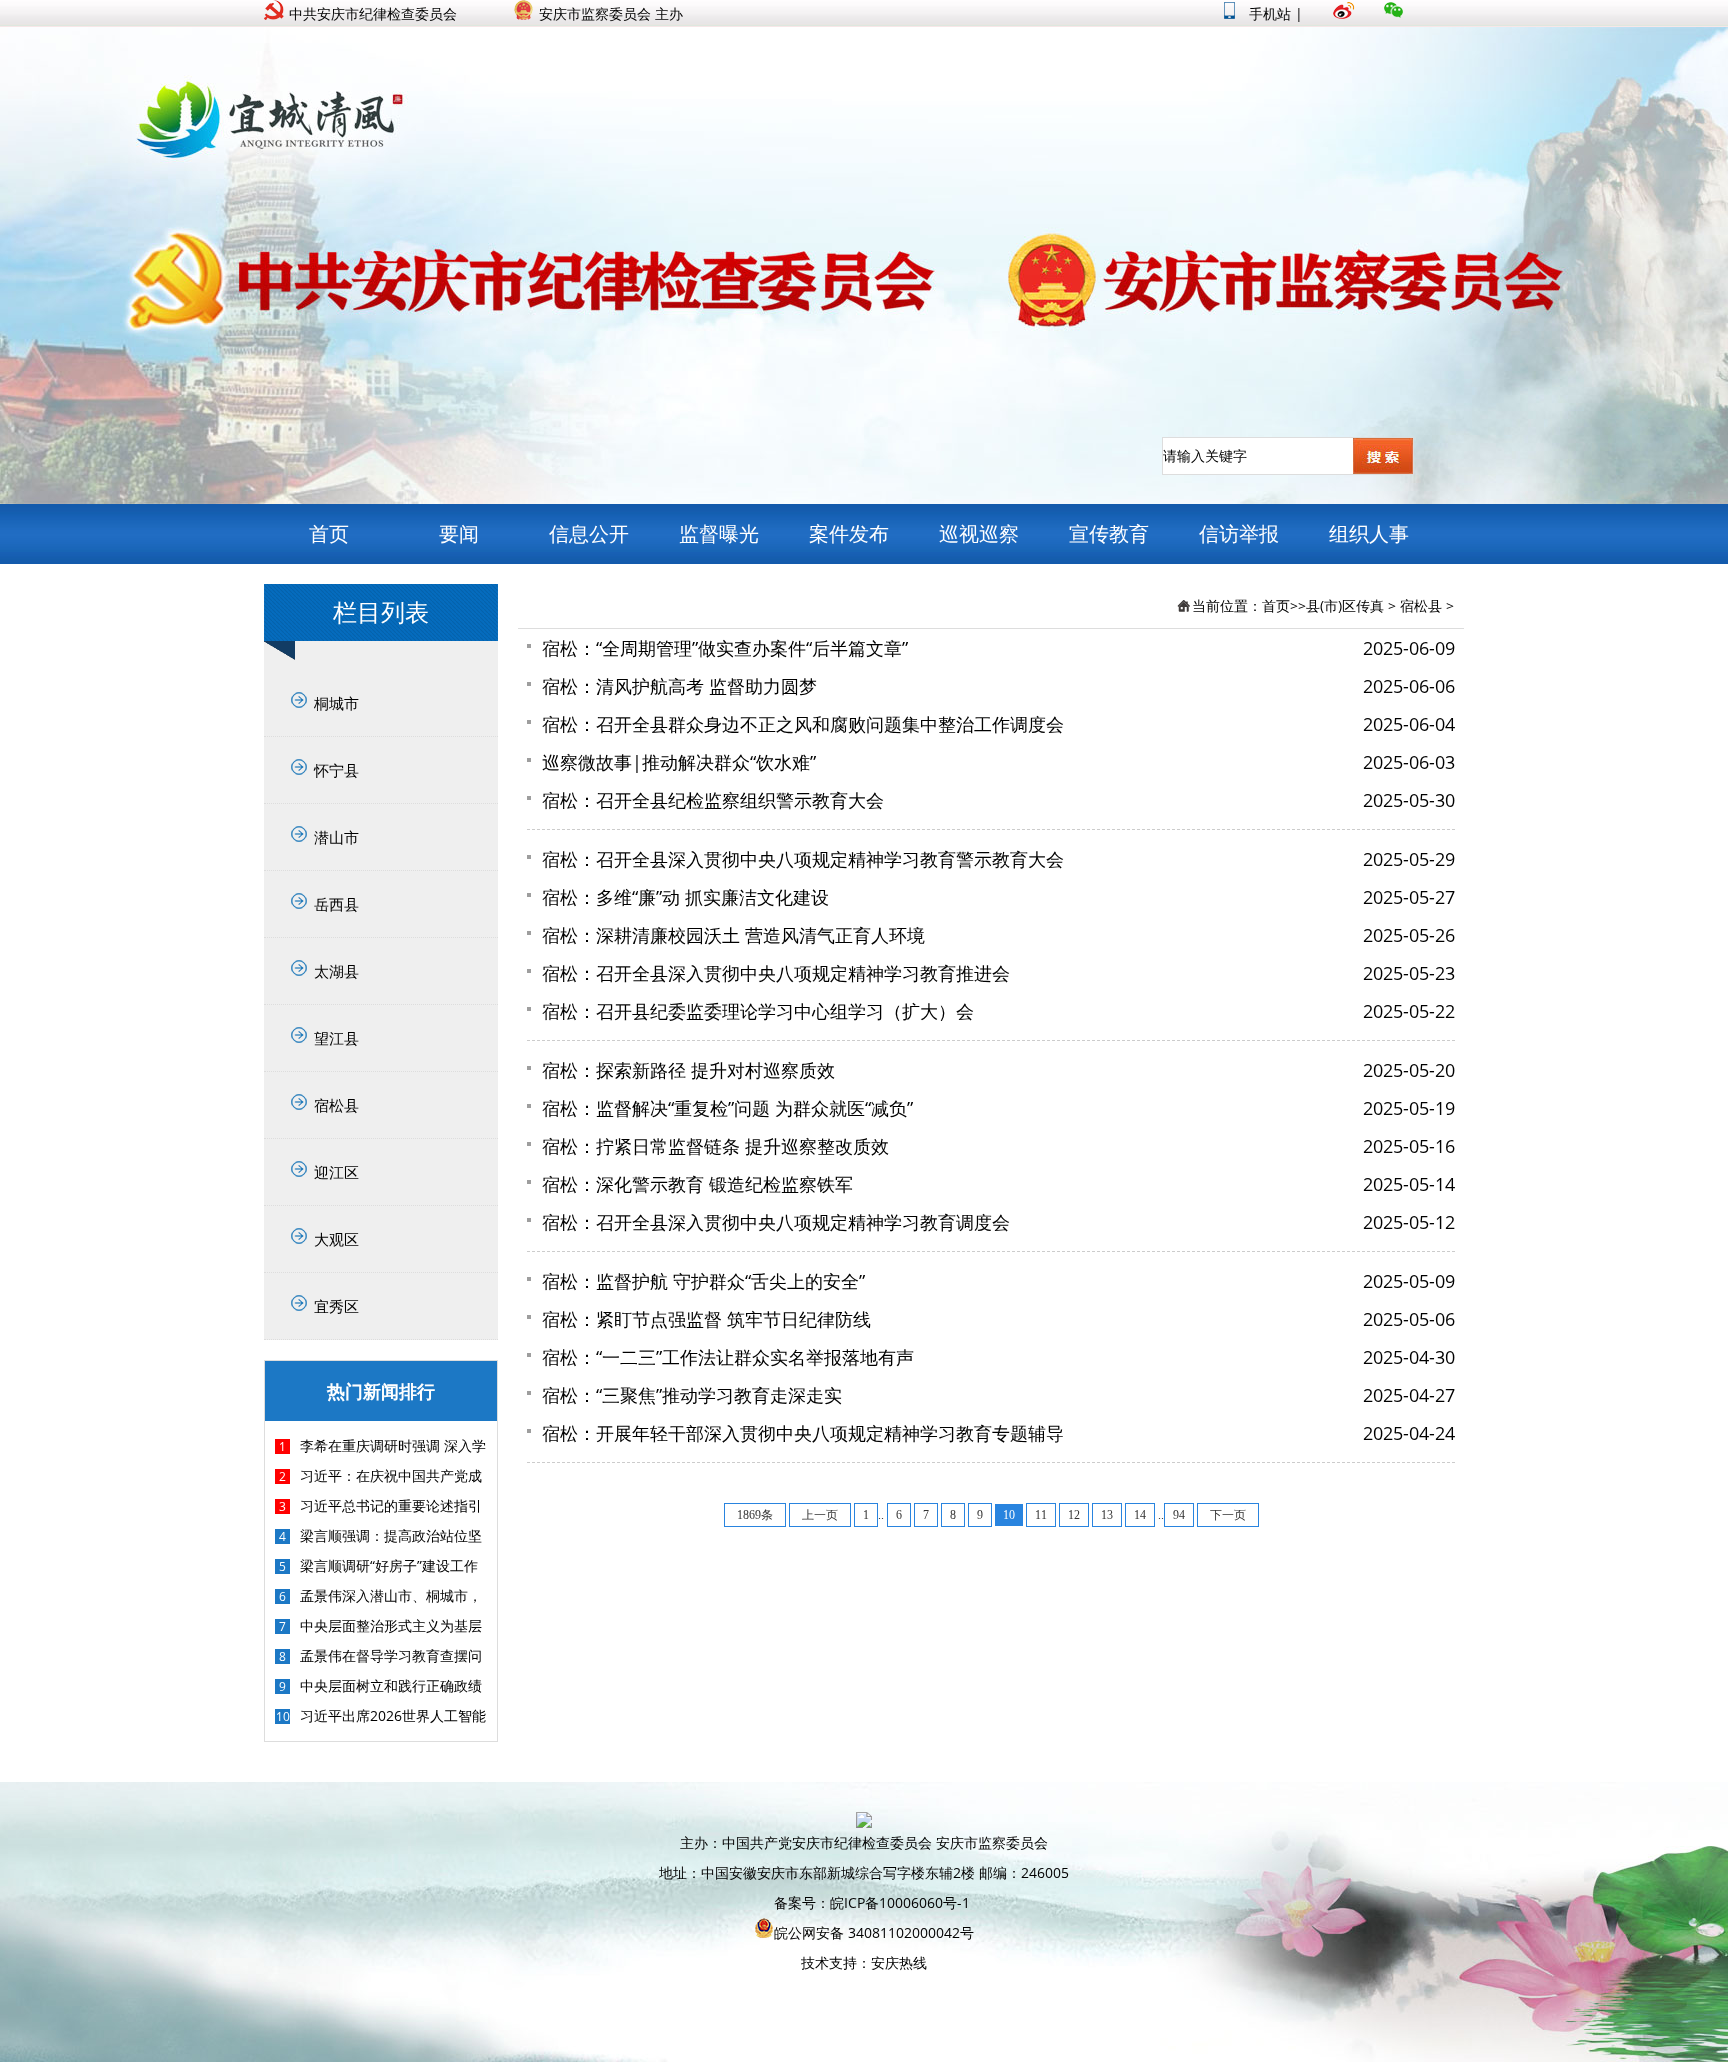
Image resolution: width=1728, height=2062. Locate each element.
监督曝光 (719, 533)
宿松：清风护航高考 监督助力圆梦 (679, 686)
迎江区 (336, 1172)
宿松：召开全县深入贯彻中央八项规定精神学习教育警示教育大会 (803, 859)
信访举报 (1239, 533)
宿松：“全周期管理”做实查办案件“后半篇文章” (725, 648)
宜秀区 (336, 1306)
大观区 (336, 1239)
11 (1041, 1515)
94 (1179, 1515)
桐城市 (336, 703)
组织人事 (1369, 533)
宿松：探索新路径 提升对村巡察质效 (688, 1070)
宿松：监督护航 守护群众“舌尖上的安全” (703, 1281)
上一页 (820, 1515)
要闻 (459, 533)
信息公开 (589, 533)
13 (1107, 1515)
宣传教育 (1109, 533)
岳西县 (336, 904)
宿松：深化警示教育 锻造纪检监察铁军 (697, 1184)
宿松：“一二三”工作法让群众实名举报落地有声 (728, 1357)
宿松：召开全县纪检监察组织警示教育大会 (713, 800)
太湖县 (336, 971)
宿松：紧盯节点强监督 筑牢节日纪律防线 (706, 1319)
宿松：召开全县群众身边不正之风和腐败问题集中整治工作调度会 (803, 724)
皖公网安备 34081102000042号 (874, 1932)
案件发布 (849, 533)
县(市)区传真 (1345, 605)
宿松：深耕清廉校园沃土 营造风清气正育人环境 (733, 935)
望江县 (336, 1038)
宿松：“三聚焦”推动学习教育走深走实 (692, 1395)
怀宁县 (336, 770)
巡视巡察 (979, 533)
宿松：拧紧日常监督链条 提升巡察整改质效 (715, 1146)
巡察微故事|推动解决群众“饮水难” (679, 762)
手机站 (1268, 13)
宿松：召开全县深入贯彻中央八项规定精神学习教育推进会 (776, 973)
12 (1074, 1515)
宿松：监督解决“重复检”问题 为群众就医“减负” (727, 1108)
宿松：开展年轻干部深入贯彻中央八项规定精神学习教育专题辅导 (803, 1433)
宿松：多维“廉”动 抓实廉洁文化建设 (685, 897)
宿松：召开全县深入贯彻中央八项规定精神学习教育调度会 (776, 1222)
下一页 (1228, 1515)
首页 (329, 533)
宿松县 (336, 1105)
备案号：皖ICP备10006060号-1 (872, 1902)
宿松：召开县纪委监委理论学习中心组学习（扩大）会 (758, 1011)
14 (1140, 1515)
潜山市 (336, 837)
